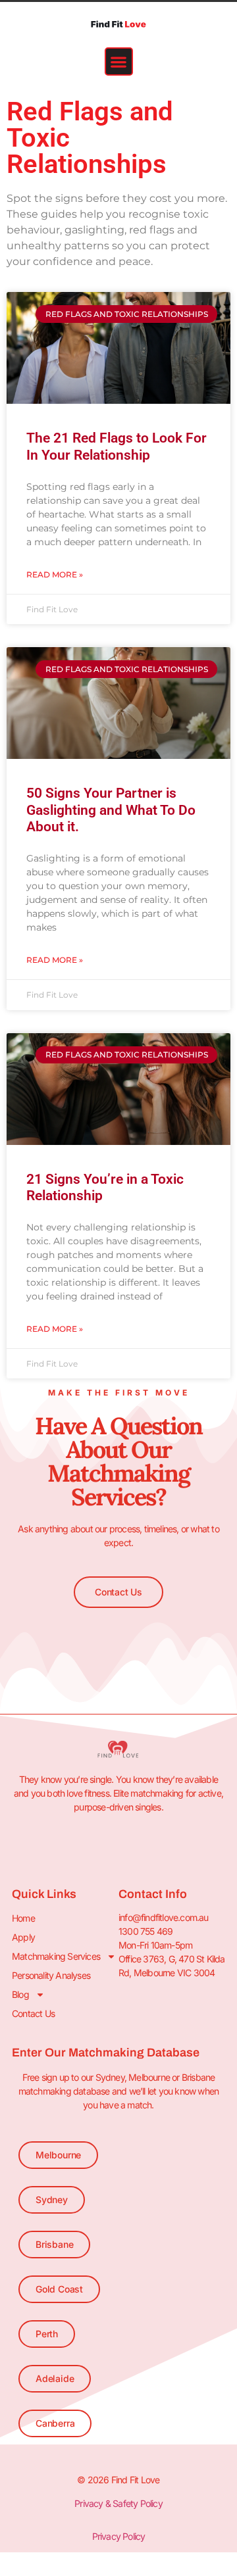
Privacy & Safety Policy (118, 2503)
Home (23, 1918)
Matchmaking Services (56, 1956)
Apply (23, 1937)
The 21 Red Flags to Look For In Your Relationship (117, 446)
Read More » (55, 574)
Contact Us (33, 2013)
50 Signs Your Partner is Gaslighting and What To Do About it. (111, 810)
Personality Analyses (51, 1975)
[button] (119, 61)
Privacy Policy (119, 2536)
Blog (20, 1994)
